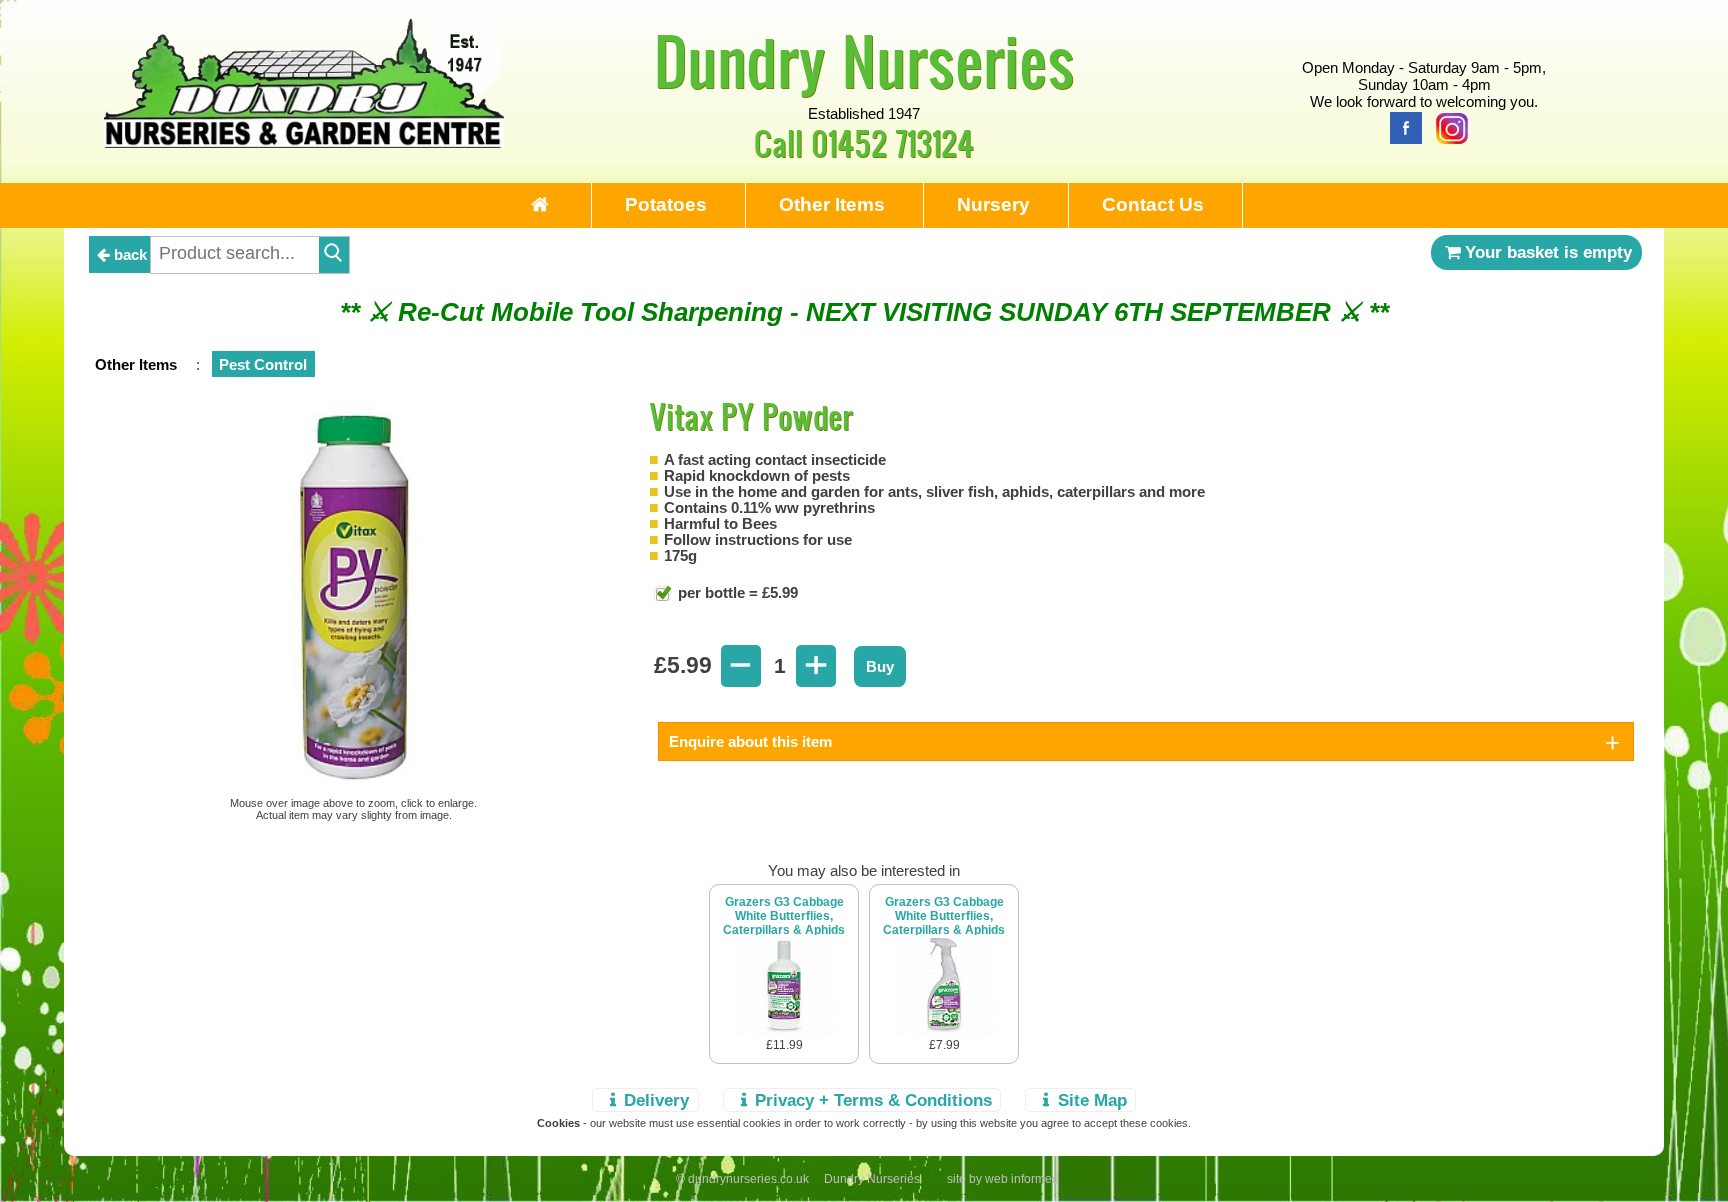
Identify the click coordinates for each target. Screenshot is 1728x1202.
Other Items (832, 204)
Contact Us (1153, 204)
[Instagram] (1447, 126)
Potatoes (666, 204)
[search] (334, 255)
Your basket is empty (1548, 252)
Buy (880, 666)
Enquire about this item (750, 741)
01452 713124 (892, 142)
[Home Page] (304, 142)
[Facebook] (1401, 126)
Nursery (993, 204)
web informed (1022, 1179)
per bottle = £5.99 (736, 592)
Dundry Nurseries (864, 60)
